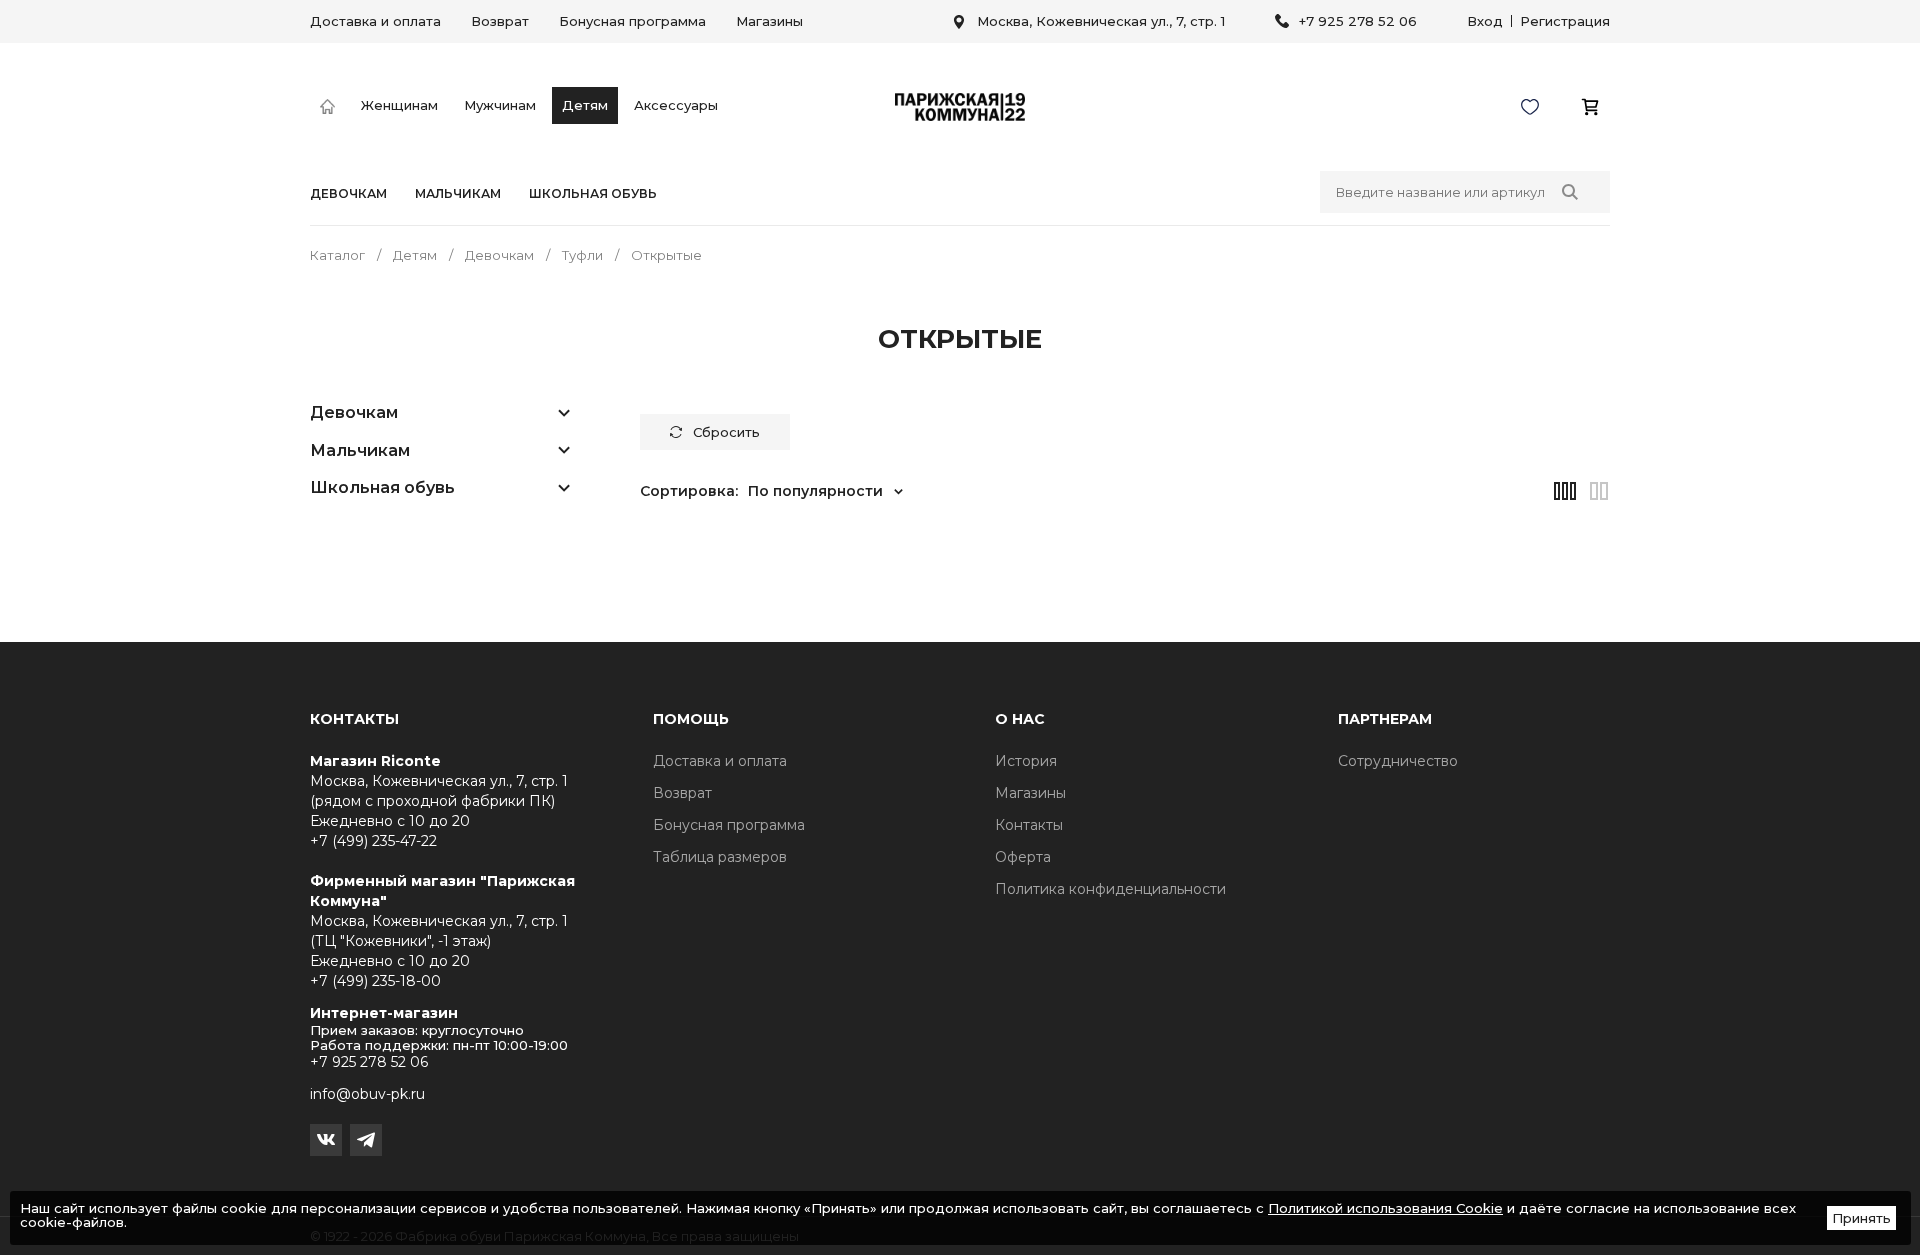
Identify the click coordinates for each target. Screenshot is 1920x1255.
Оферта (1023, 857)
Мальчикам (458, 194)
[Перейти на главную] (327, 107)
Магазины (769, 21)
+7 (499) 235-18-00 (375, 981)
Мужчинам (500, 105)
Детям (585, 105)
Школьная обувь (593, 194)
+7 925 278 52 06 (1358, 21)
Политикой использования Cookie (1385, 1208)
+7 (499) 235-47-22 (373, 841)
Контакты (1029, 825)
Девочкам (348, 194)
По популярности (815, 491)
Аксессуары (676, 105)
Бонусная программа (632, 21)
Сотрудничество (1398, 761)
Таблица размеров (720, 857)
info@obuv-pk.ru (367, 1094)
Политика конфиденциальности (1110, 889)
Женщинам (399, 105)
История (1026, 761)
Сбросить (726, 432)
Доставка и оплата (375, 21)
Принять (1861, 1218)
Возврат (500, 21)
